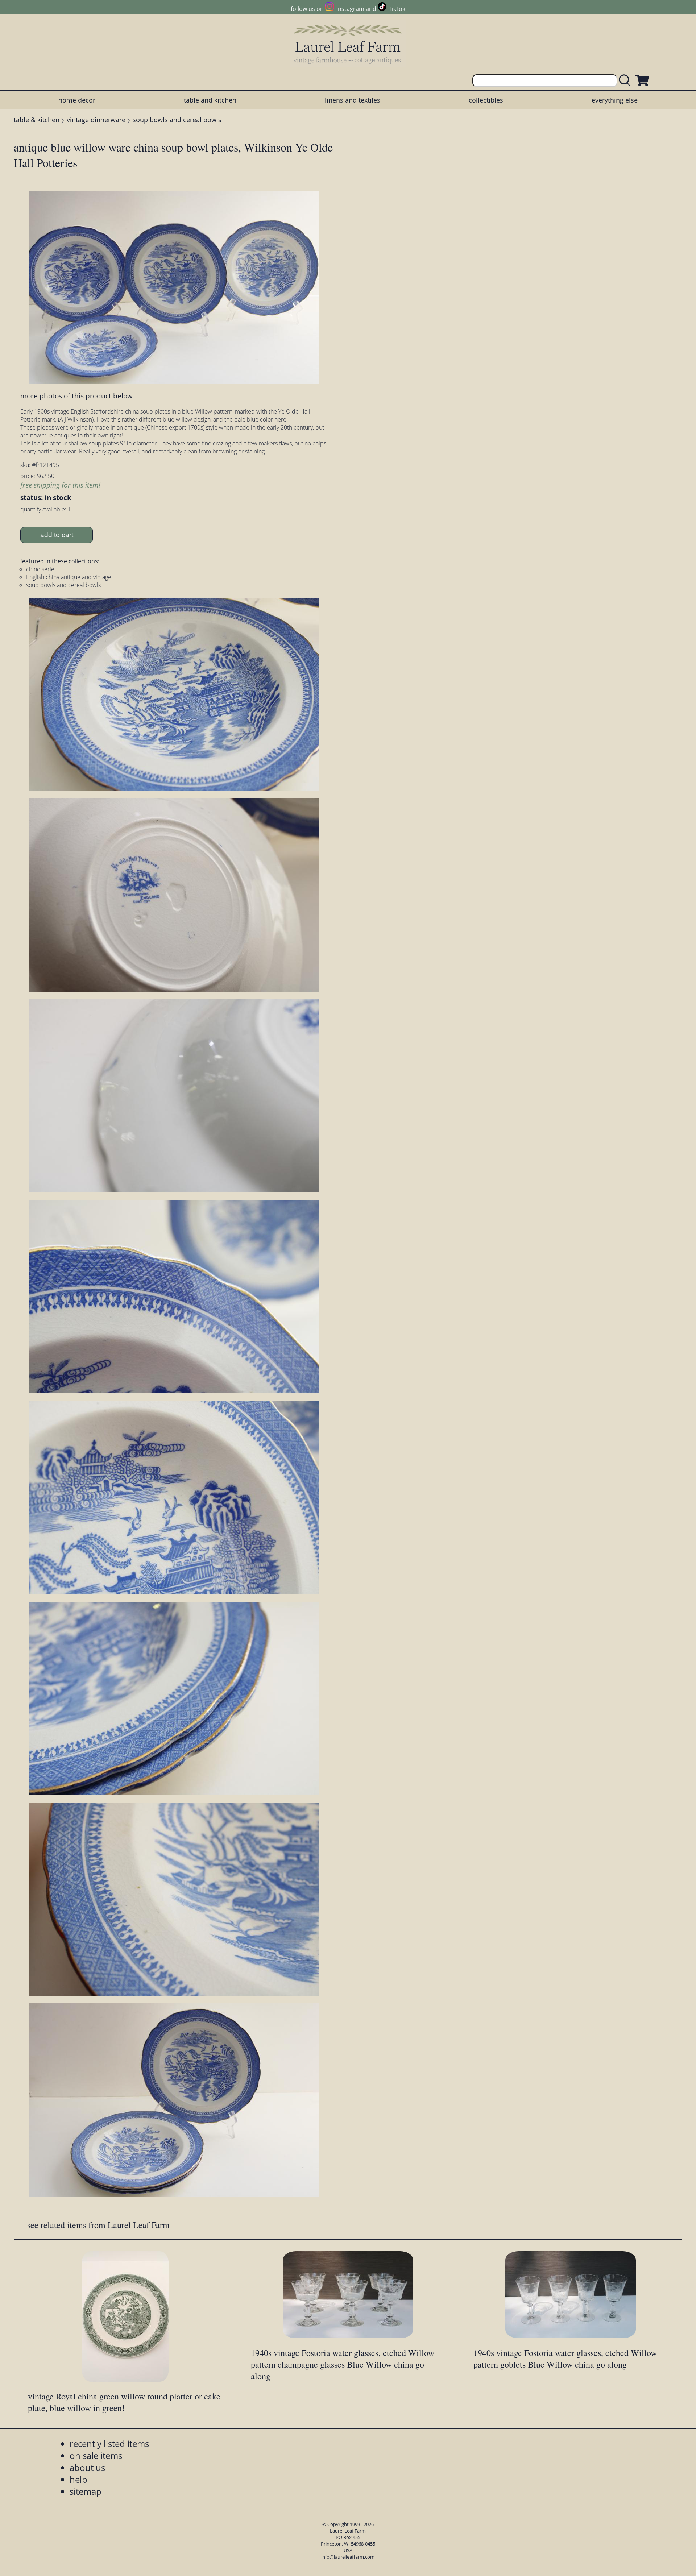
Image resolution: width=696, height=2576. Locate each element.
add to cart (57, 535)
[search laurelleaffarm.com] (626, 81)
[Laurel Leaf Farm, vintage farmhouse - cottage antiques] (348, 44)
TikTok (397, 9)
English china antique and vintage (69, 577)
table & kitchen (37, 120)
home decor (77, 100)
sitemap (86, 2491)
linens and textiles (353, 100)
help (78, 2479)
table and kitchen (210, 100)
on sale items (96, 2455)
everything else (615, 100)
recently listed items (109, 2444)
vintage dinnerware (96, 120)
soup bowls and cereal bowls (177, 120)
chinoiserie (40, 569)
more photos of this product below (76, 396)
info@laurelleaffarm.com (348, 2557)
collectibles (486, 100)
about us (87, 2467)
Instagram (350, 9)
